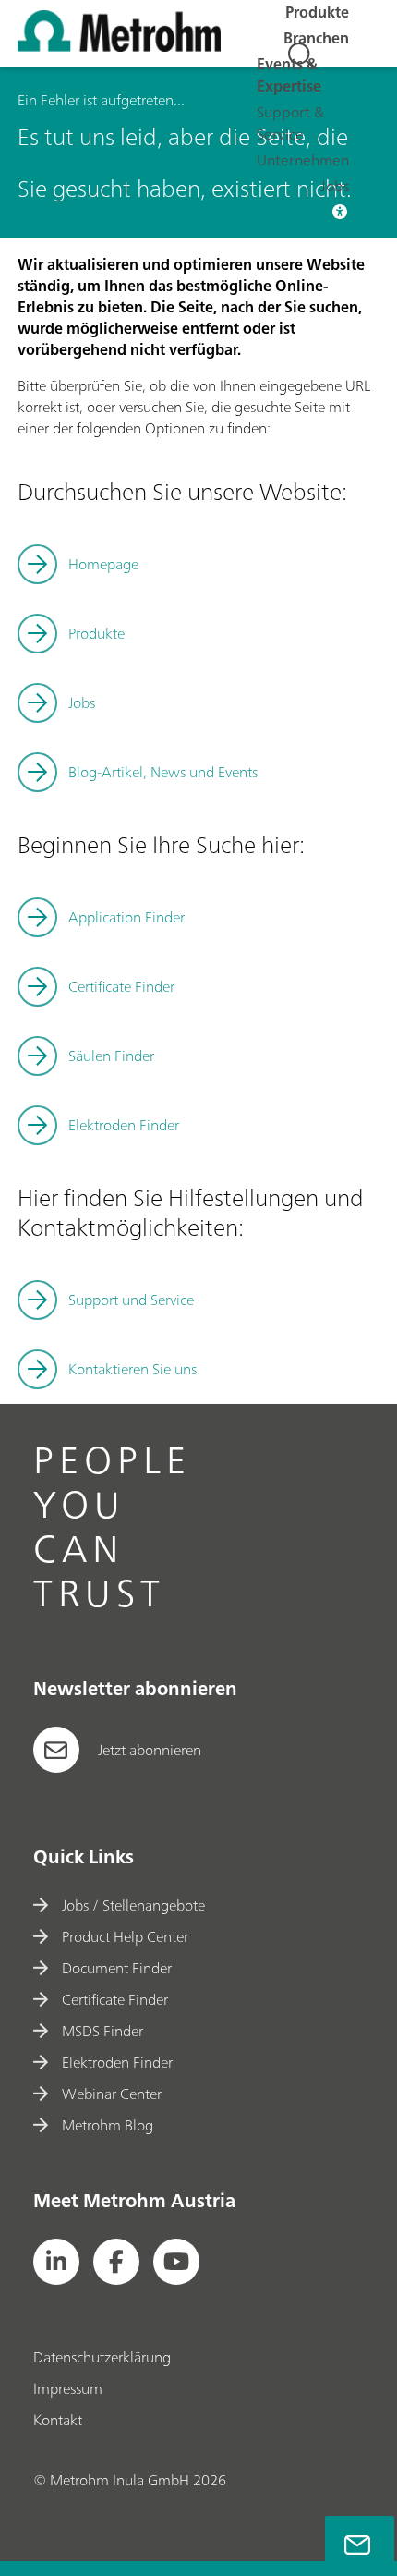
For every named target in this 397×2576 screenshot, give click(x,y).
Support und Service (131, 1300)
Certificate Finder (121, 986)
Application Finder (126, 917)
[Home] (119, 46)
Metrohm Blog (108, 2125)
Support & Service (290, 123)
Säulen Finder (111, 1056)
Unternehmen (303, 160)
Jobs (335, 186)
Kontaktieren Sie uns (132, 1369)
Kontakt (58, 2420)
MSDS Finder (102, 2031)
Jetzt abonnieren (150, 1750)
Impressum (68, 2388)
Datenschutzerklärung (102, 2357)
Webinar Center (112, 2094)
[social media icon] (56, 2262)
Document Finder (117, 1968)
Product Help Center (125, 1936)
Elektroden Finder (124, 1125)
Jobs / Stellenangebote (133, 1905)
